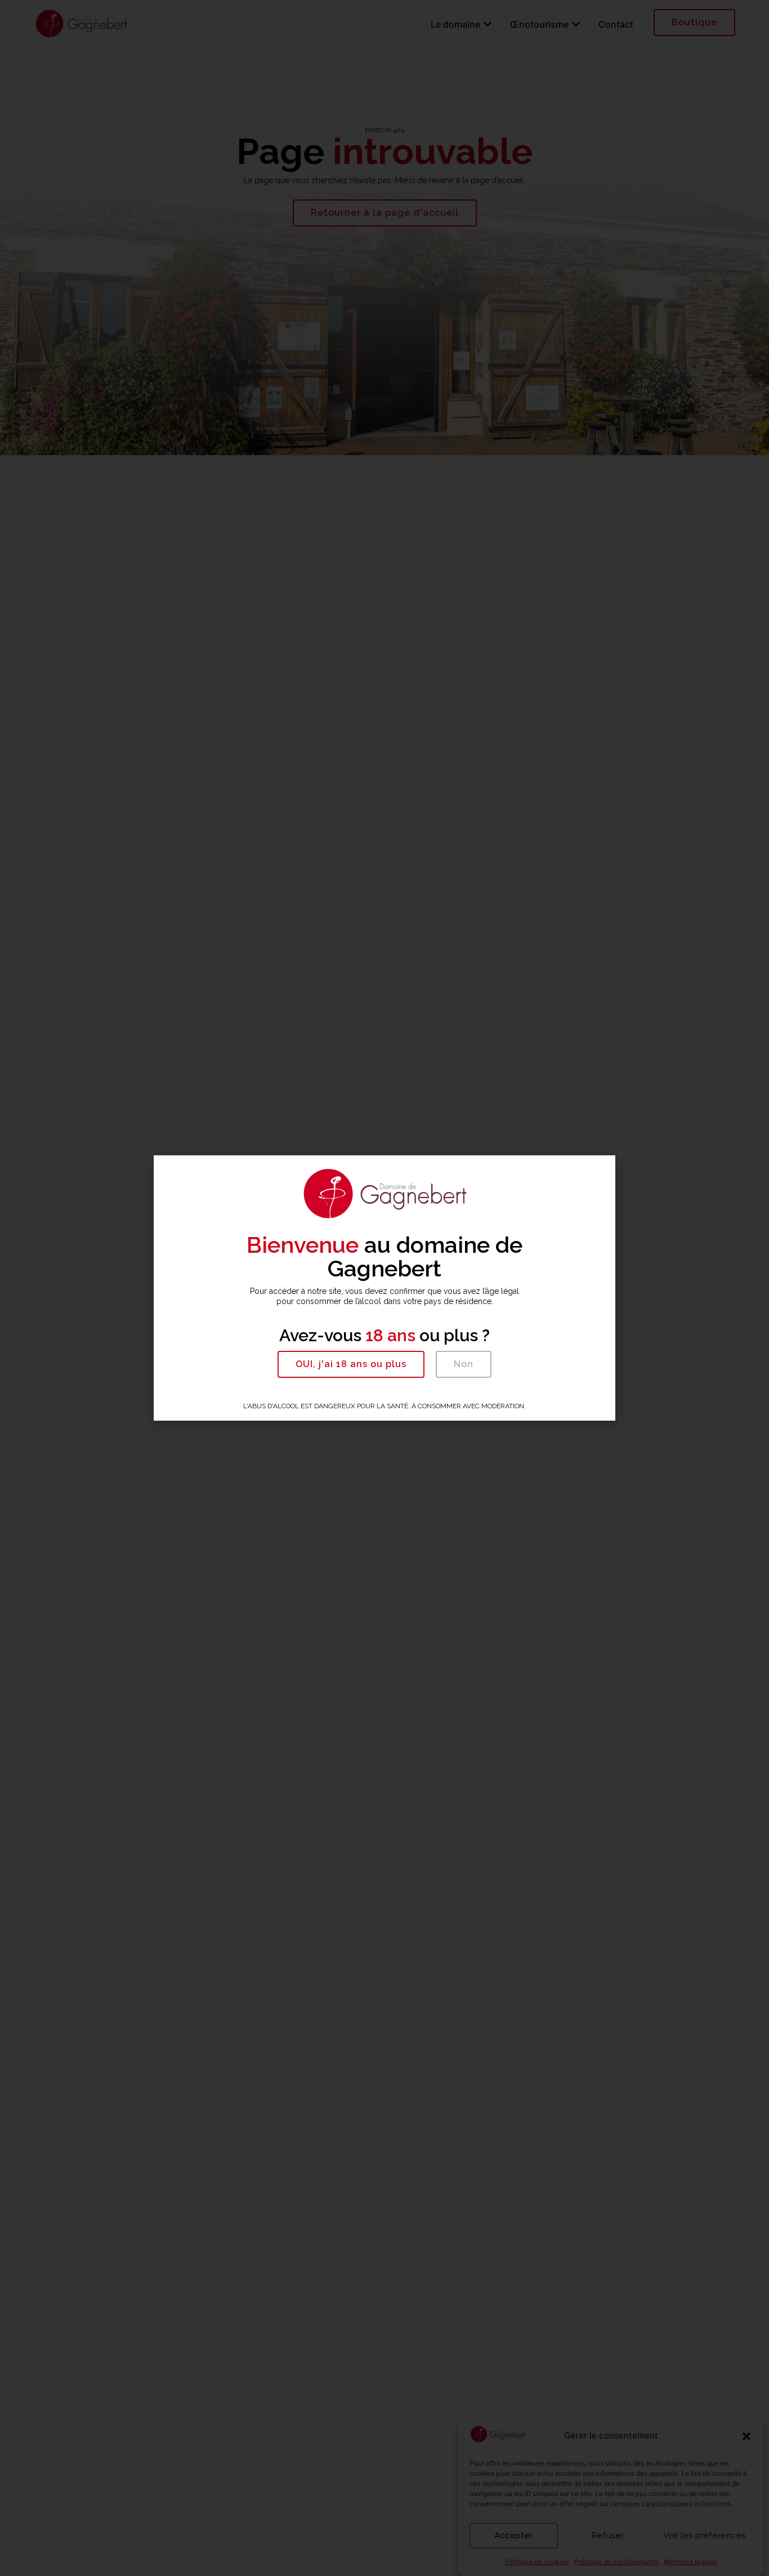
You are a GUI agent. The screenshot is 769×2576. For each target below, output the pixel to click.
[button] (351, 1364)
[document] (384, 1288)
